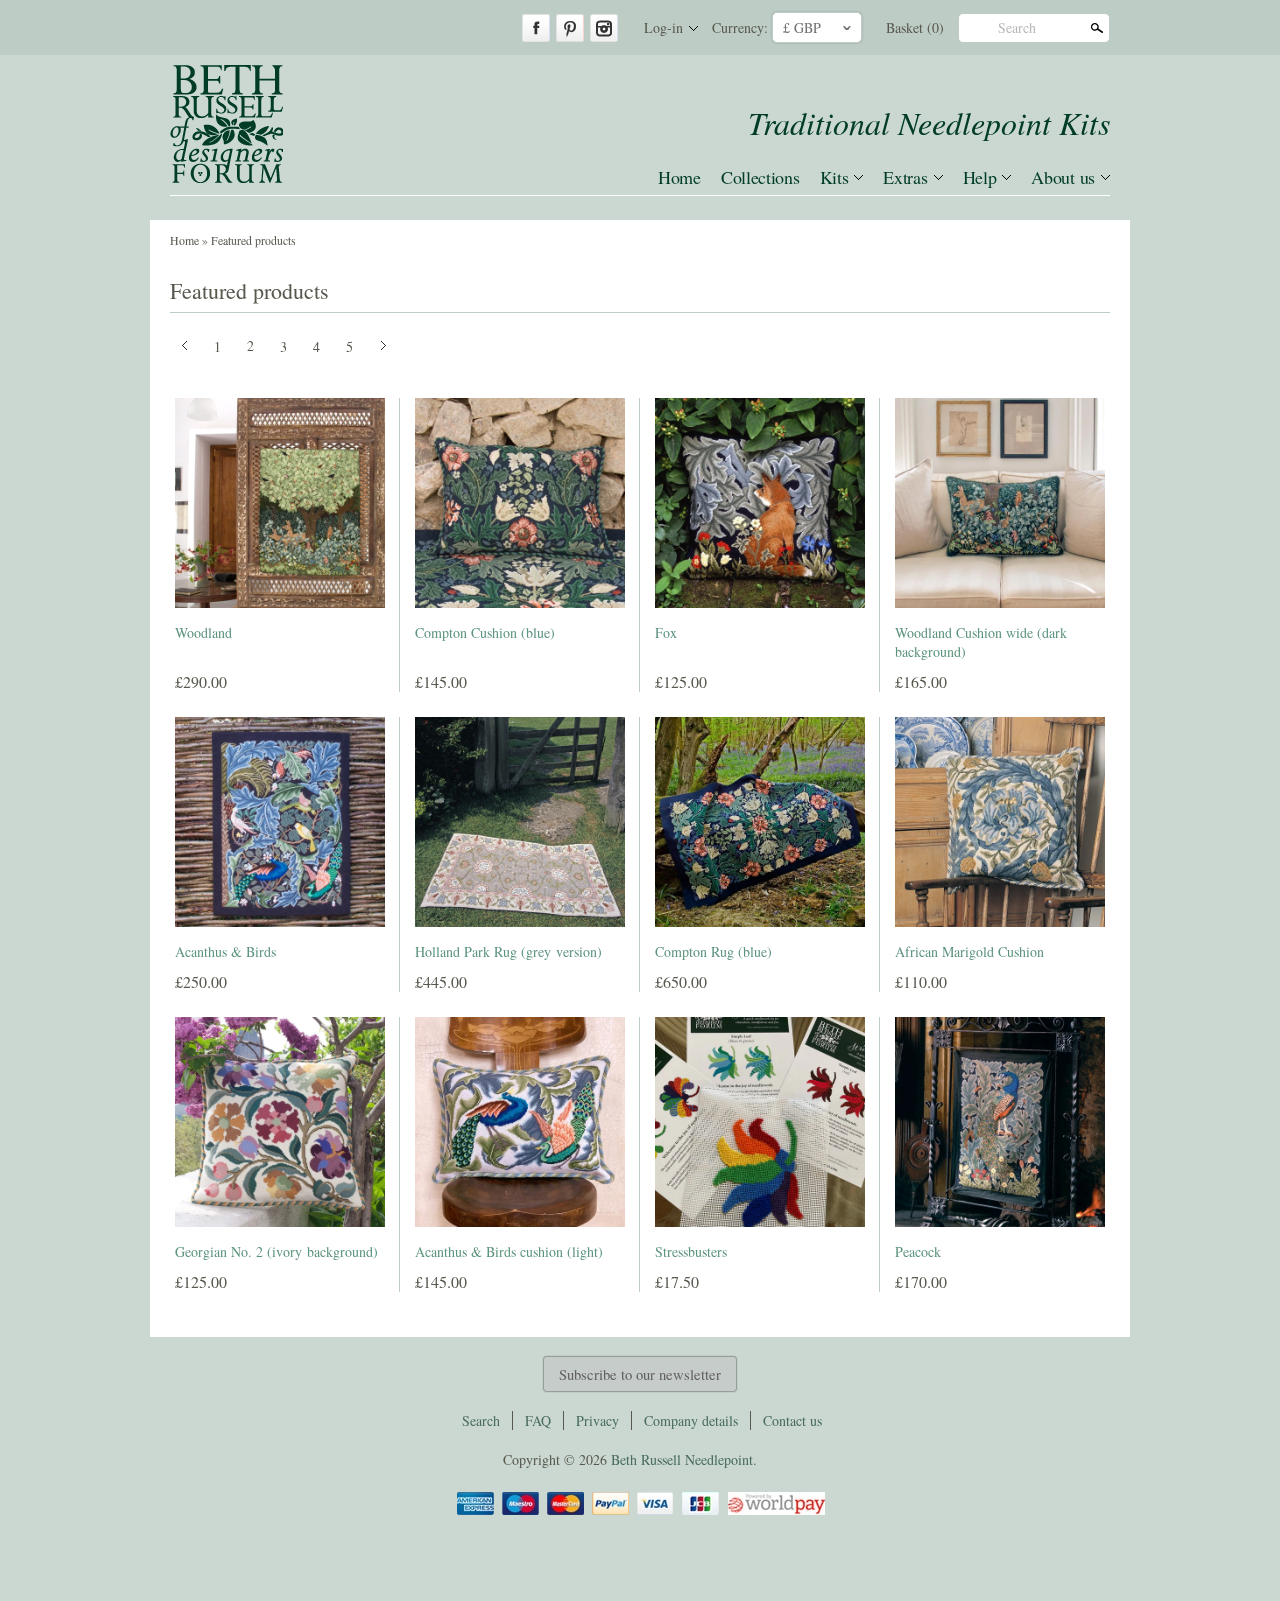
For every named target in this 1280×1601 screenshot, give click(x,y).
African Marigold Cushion (969, 951)
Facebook (536, 28)
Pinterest (570, 28)
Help (980, 177)
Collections (760, 177)
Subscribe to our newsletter (640, 1374)
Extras (905, 177)
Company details (691, 1420)
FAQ (538, 1420)
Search (1017, 27)
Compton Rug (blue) (713, 951)
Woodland (203, 632)
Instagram (604, 28)
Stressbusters (691, 1251)
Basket (915, 27)
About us (1063, 177)
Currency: (740, 27)
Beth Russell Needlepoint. (684, 1459)
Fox (666, 632)
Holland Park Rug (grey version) (508, 951)
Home (679, 177)
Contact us (792, 1420)
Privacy (597, 1420)
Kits (834, 177)
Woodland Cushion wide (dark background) (981, 642)
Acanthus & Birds (225, 951)
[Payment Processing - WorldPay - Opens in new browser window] (775, 1511)
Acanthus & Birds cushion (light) (509, 1251)
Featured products (253, 240)
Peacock (918, 1251)
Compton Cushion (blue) (485, 632)
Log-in (663, 27)
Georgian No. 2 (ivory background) (276, 1251)
